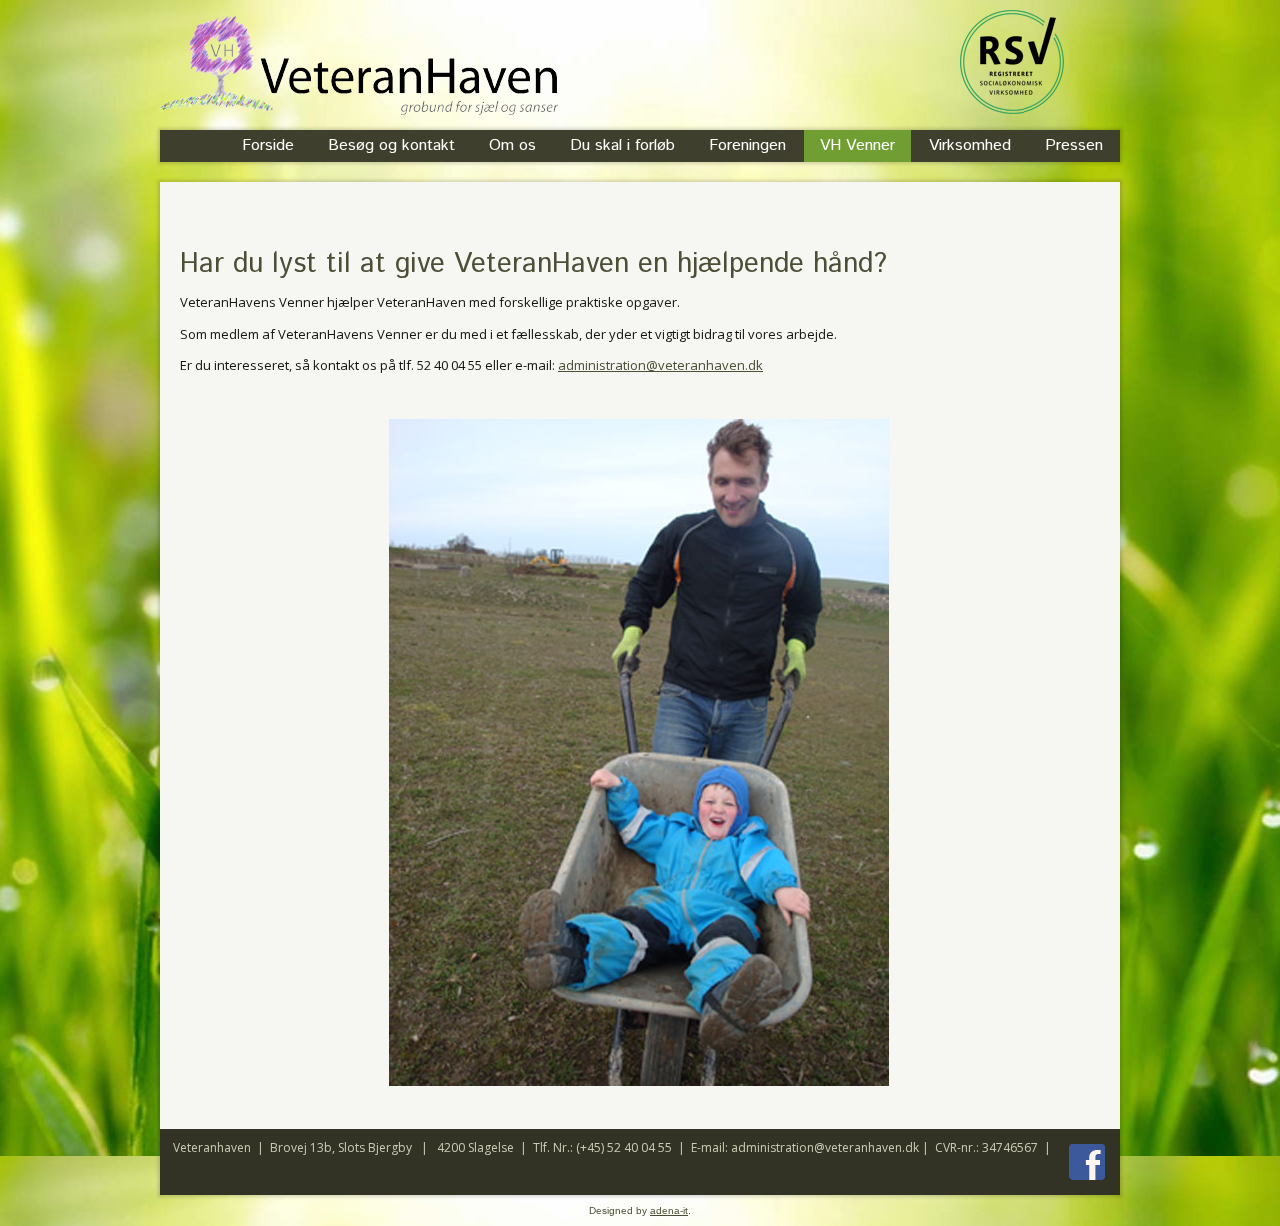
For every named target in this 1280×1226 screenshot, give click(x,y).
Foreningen (747, 145)
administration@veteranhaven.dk (660, 365)
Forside (268, 145)
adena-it (669, 1210)
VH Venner (857, 145)
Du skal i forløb (622, 145)
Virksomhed (970, 145)
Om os (512, 145)
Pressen (1074, 145)
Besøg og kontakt (391, 145)
